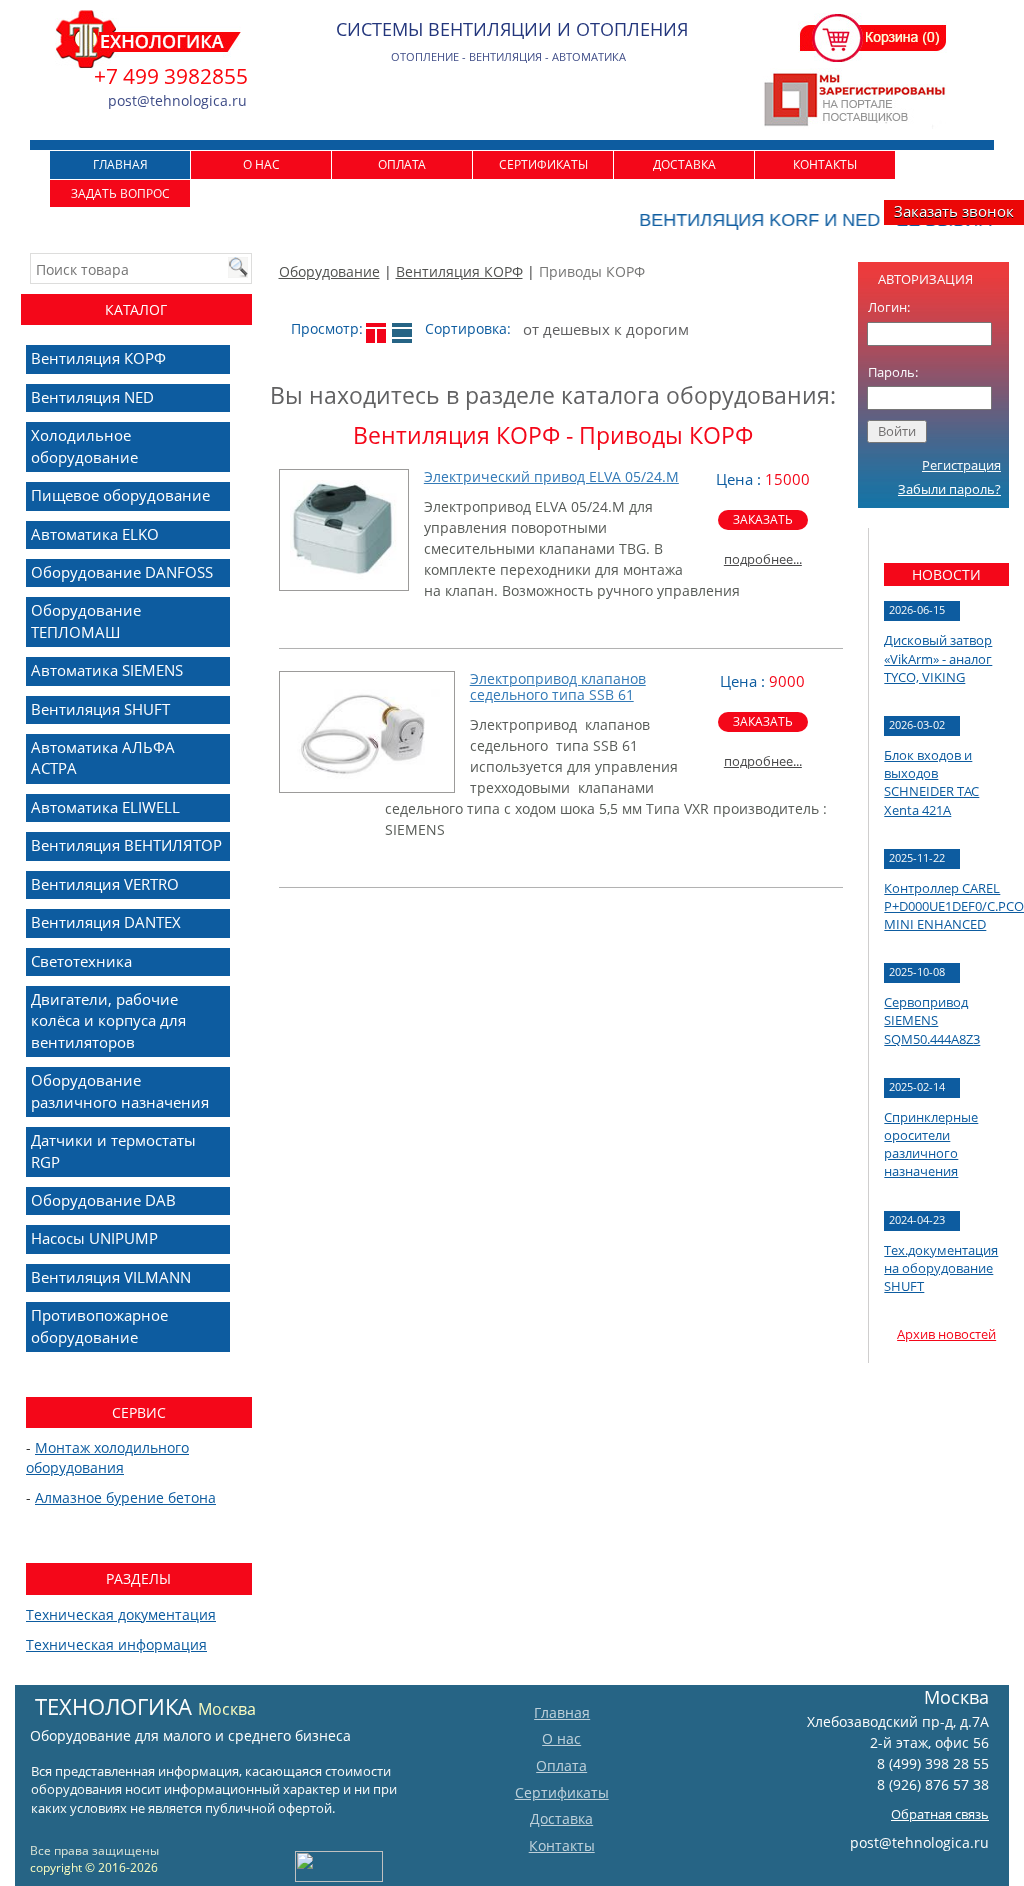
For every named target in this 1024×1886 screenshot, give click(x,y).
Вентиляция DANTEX (106, 922)
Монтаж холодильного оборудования (107, 1457)
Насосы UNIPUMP (94, 1238)
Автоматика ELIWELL (105, 807)
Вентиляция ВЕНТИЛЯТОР (126, 845)
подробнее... (763, 559)
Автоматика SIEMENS (107, 670)
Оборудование (329, 271)
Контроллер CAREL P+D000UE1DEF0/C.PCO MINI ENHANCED (954, 906)
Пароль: (893, 372)
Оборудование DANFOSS (122, 572)
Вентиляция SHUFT (100, 709)
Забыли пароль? (949, 489)
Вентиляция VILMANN (111, 1277)
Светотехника (81, 961)
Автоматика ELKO (95, 534)
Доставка (684, 164)
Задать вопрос (120, 193)
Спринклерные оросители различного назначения (931, 1144)
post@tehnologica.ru (919, 1842)
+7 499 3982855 (171, 76)
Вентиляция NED (92, 397)
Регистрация (961, 465)
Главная (120, 164)
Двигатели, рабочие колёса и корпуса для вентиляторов (108, 1020)
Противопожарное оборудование (99, 1325)
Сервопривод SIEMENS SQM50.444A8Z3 (932, 1020)
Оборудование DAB (103, 1200)
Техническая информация (116, 1644)
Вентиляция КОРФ (459, 271)
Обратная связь (940, 1814)
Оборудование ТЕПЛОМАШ (86, 620)
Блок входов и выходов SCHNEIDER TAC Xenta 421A (931, 782)
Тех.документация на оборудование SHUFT (941, 1268)
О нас (261, 164)
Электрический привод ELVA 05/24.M (551, 476)
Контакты (825, 164)
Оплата (402, 164)
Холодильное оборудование (84, 445)
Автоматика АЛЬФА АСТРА (103, 757)
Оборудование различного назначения (120, 1090)
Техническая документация (121, 1614)
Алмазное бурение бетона (125, 1497)
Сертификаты (543, 164)
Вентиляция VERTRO (105, 884)
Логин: (889, 307)
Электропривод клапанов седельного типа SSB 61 (558, 687)
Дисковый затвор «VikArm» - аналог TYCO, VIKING (938, 658)
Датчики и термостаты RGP (113, 1150)
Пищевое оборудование (120, 495)
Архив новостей (946, 1334)
